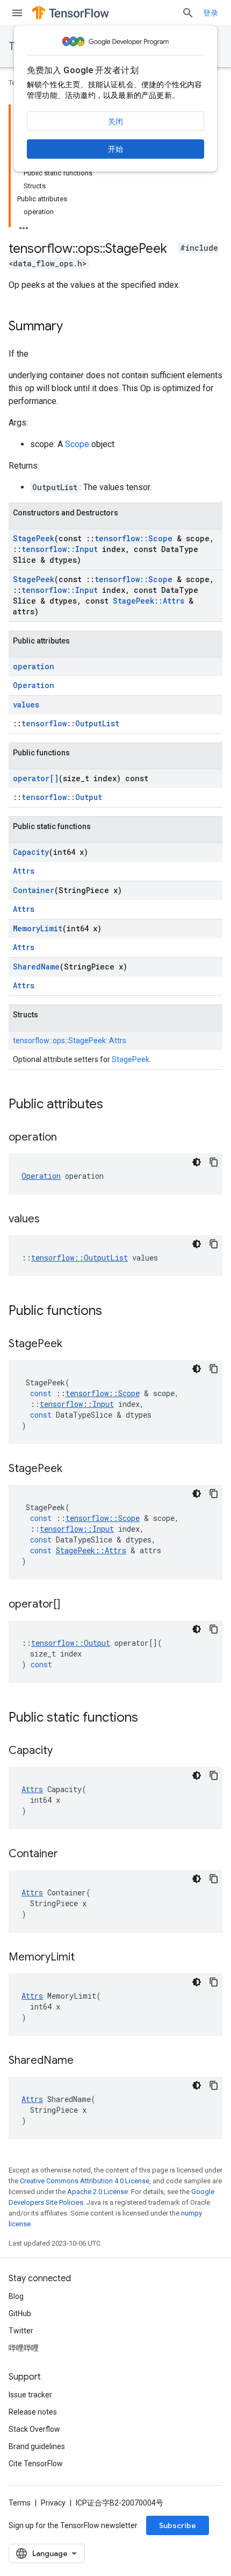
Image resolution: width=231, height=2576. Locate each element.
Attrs (24, 871)
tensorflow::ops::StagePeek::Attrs (70, 1041)
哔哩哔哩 (24, 2348)
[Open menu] (17, 13)
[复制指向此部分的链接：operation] (68, 1138)
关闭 (115, 122)
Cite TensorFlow (36, 2464)
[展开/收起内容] (24, 225)
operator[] (36, 778)
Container (34, 890)
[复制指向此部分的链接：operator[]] (71, 1605)
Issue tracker (30, 2395)
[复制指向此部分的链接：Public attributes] (114, 1105)
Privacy (53, 2503)
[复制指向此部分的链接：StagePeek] (73, 1344)
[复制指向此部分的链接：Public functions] (113, 1312)
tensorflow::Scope (133, 538)
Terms (20, 2503)
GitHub (20, 2313)
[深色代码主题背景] (197, 1162)
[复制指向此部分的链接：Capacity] (63, 1751)
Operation (34, 685)
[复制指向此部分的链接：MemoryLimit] (85, 1958)
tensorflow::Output (62, 797)
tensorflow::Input (60, 549)
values (26, 705)
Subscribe (178, 2525)
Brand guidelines (37, 2446)
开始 (115, 149)
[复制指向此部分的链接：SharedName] (84, 2061)
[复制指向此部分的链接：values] (50, 1220)
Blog (16, 2296)
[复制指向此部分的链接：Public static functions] (149, 1718)
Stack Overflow (34, 2429)
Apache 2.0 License (98, 2192)
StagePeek (34, 538)
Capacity (31, 852)
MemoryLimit (38, 928)
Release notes (33, 2412)
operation (34, 666)
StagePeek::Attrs (149, 601)
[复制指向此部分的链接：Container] (69, 1855)
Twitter (21, 2331)
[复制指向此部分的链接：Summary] (74, 327)
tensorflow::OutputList (70, 723)
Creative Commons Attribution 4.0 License (85, 2181)
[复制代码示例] (214, 1162)
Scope (77, 444)
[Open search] (188, 13)
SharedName (36, 967)
